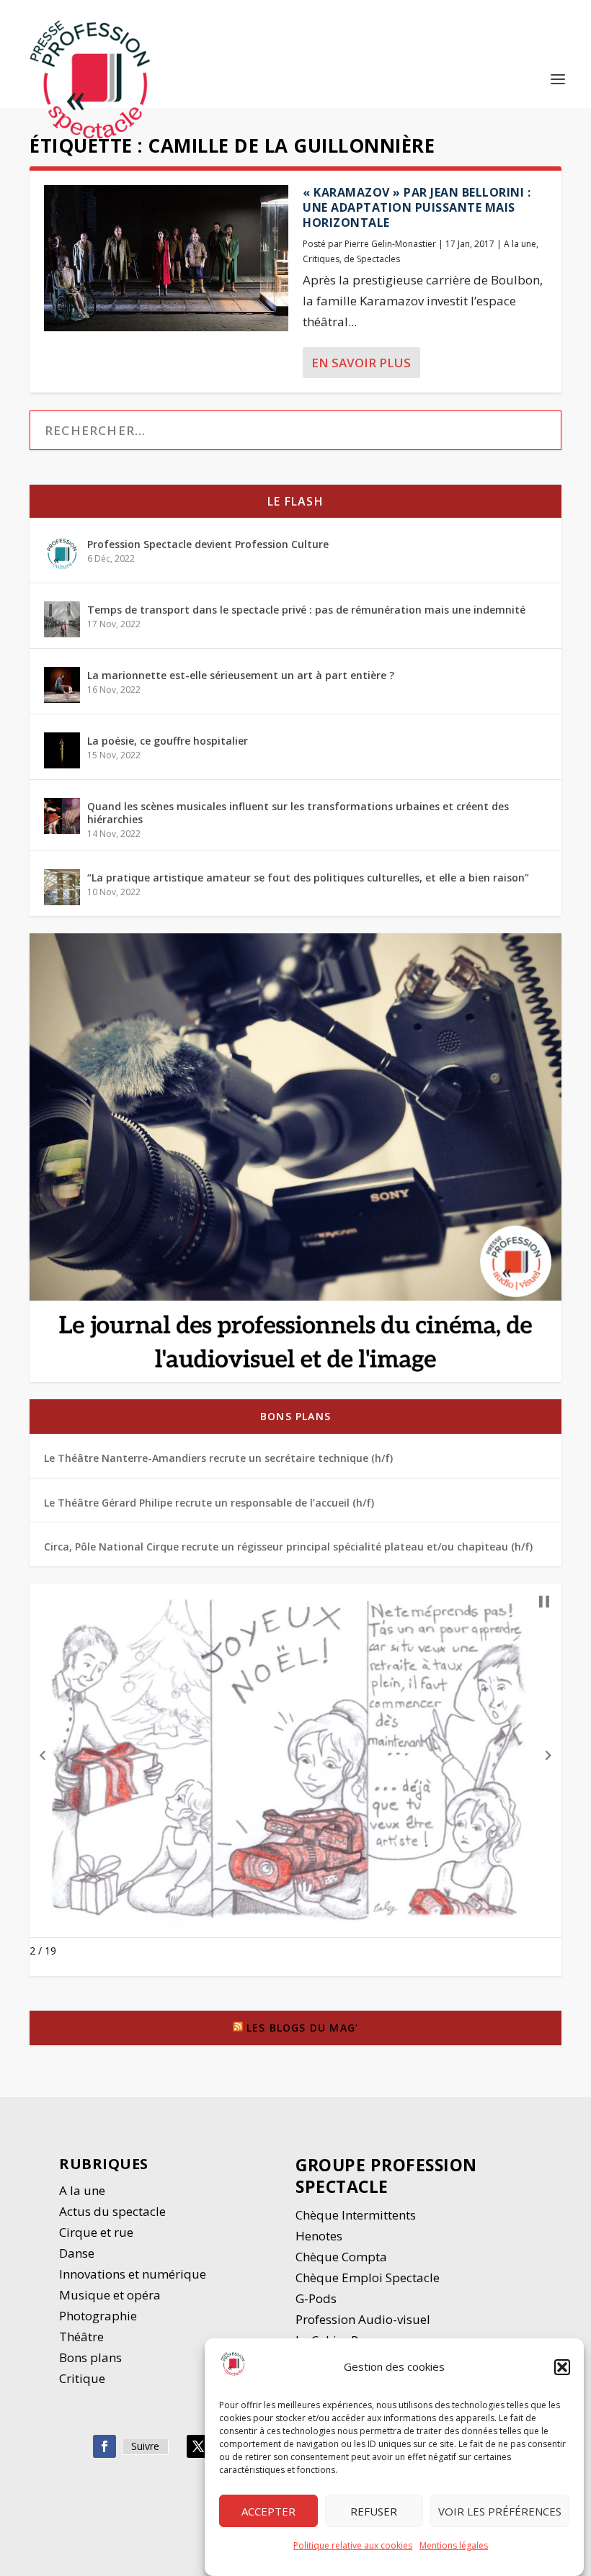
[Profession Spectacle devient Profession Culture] (62, 554)
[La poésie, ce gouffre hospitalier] (62, 750)
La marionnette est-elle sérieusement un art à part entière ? (241, 675)
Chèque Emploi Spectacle (368, 2277)
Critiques (321, 259)
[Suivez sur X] (198, 2446)
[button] (562, 2367)
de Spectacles (372, 259)
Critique (84, 2378)
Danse (78, 2253)
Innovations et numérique (133, 2274)
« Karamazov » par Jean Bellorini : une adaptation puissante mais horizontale (417, 207)
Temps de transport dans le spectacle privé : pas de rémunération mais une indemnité (306, 610)
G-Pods (316, 2298)
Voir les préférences (500, 2511)
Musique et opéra (110, 2295)
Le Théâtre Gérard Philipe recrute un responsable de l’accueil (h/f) (209, 1503)
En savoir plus (361, 363)
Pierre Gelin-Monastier (390, 244)
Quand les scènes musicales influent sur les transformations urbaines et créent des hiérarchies (298, 813)
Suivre (145, 2446)
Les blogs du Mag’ (302, 2028)
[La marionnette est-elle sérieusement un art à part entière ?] (62, 685)
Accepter (268, 2511)
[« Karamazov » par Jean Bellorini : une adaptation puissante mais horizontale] (166, 258)
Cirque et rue (96, 2232)
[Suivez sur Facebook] (105, 2446)
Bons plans (295, 1416)
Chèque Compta (341, 2257)
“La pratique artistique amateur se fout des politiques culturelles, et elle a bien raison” (308, 878)
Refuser (374, 2511)
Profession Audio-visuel (363, 2319)
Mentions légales (454, 2545)
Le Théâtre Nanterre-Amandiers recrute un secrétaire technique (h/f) (218, 1458)
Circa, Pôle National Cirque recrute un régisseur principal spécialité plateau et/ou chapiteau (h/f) (288, 1547)
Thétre (83, 2337)
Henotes (319, 2236)
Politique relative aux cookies (353, 2545)
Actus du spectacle (112, 2211)
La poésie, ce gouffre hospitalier (168, 741)
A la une (520, 244)
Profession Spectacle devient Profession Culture (208, 544)
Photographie (98, 2316)
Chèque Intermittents (356, 2215)
